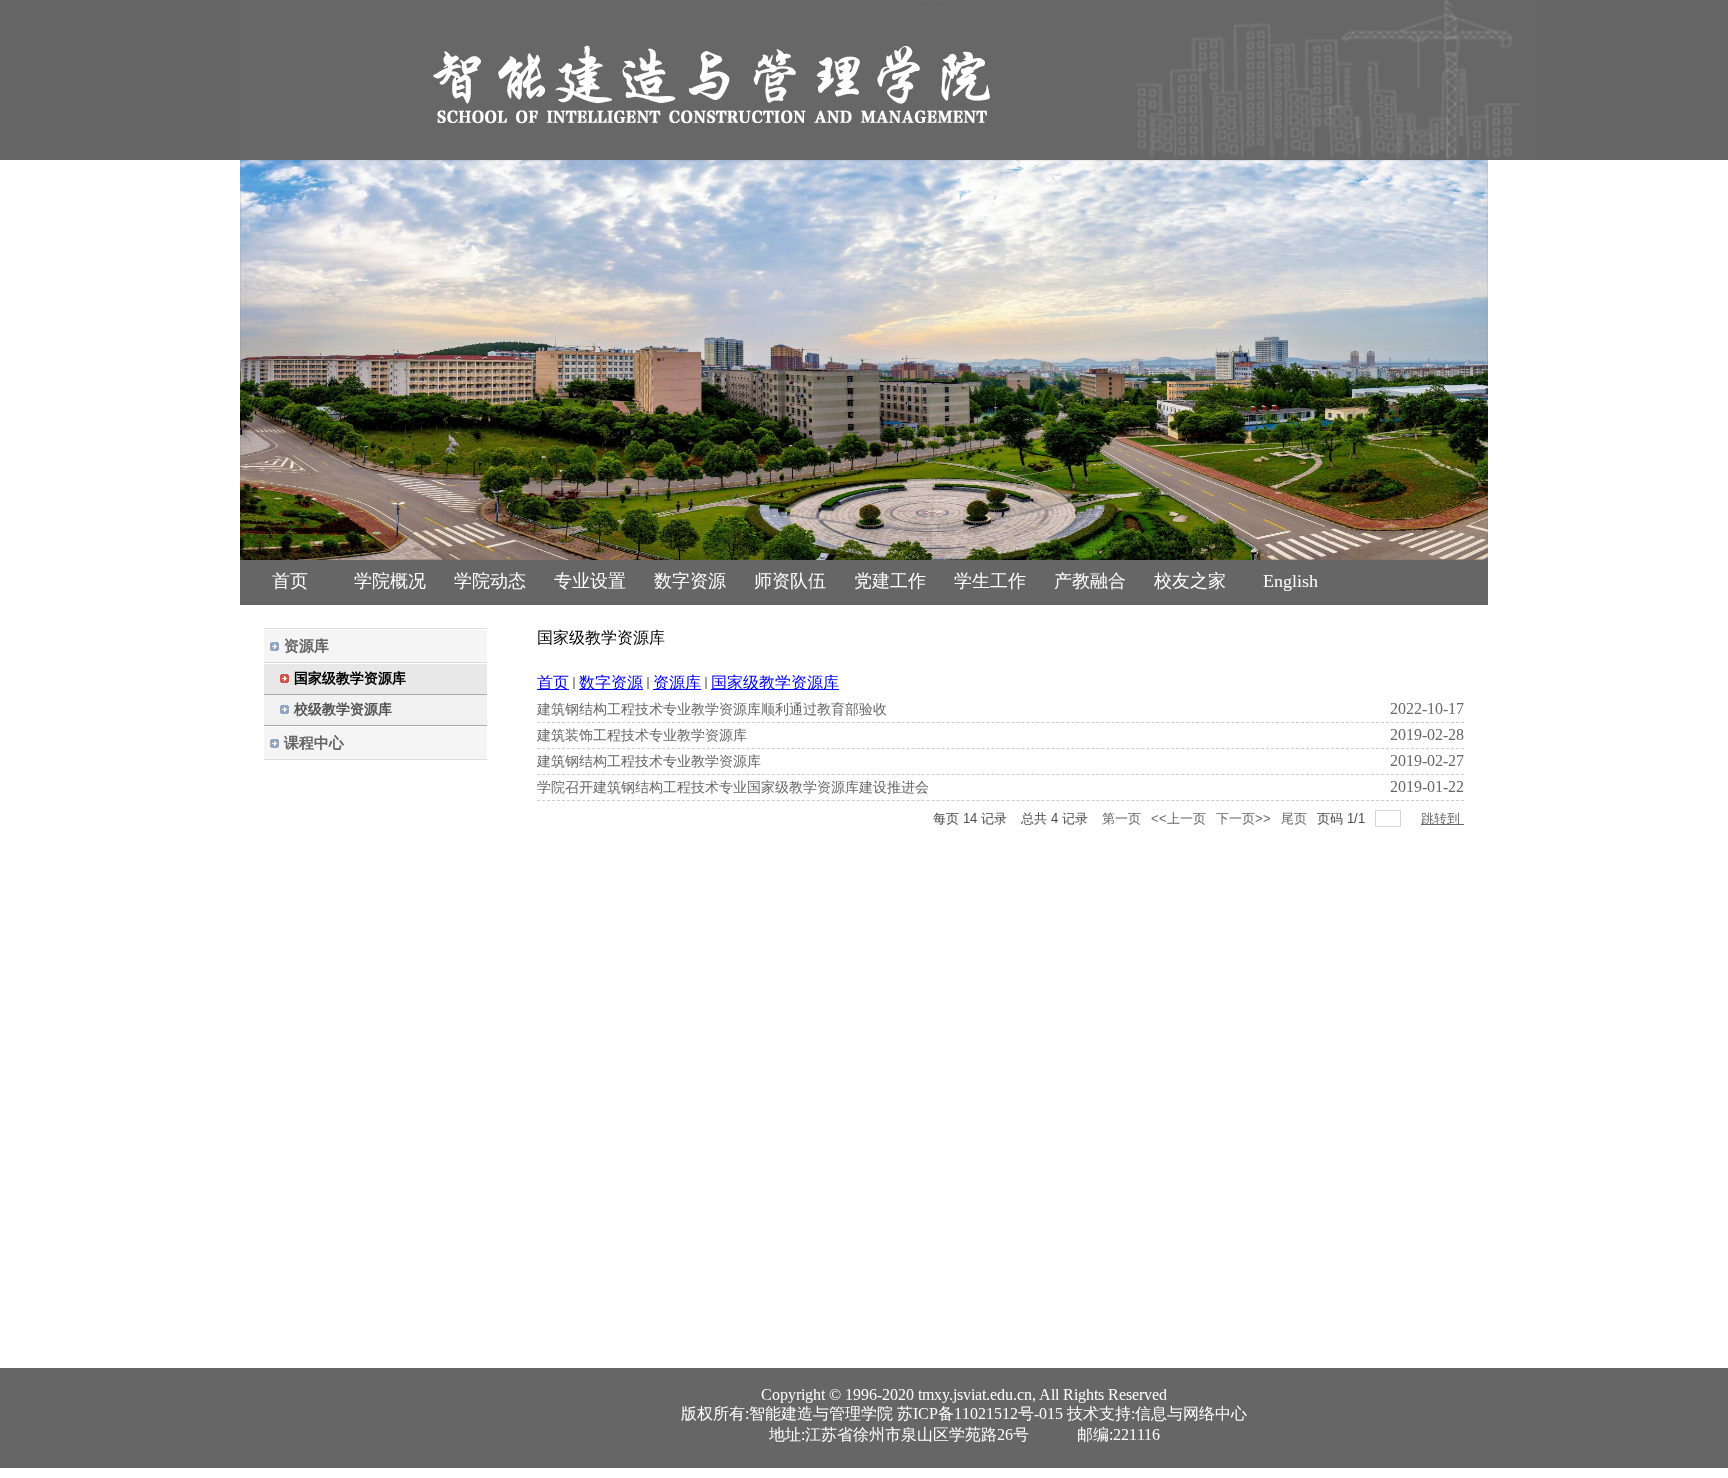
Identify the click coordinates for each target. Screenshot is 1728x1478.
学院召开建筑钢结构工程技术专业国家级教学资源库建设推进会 (733, 787)
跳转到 (1442, 818)
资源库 (677, 682)
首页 (553, 682)
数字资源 (611, 682)
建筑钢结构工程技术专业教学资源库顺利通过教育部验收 (712, 709)
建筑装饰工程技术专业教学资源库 (642, 735)
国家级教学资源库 (775, 682)
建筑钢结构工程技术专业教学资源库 (649, 761)
